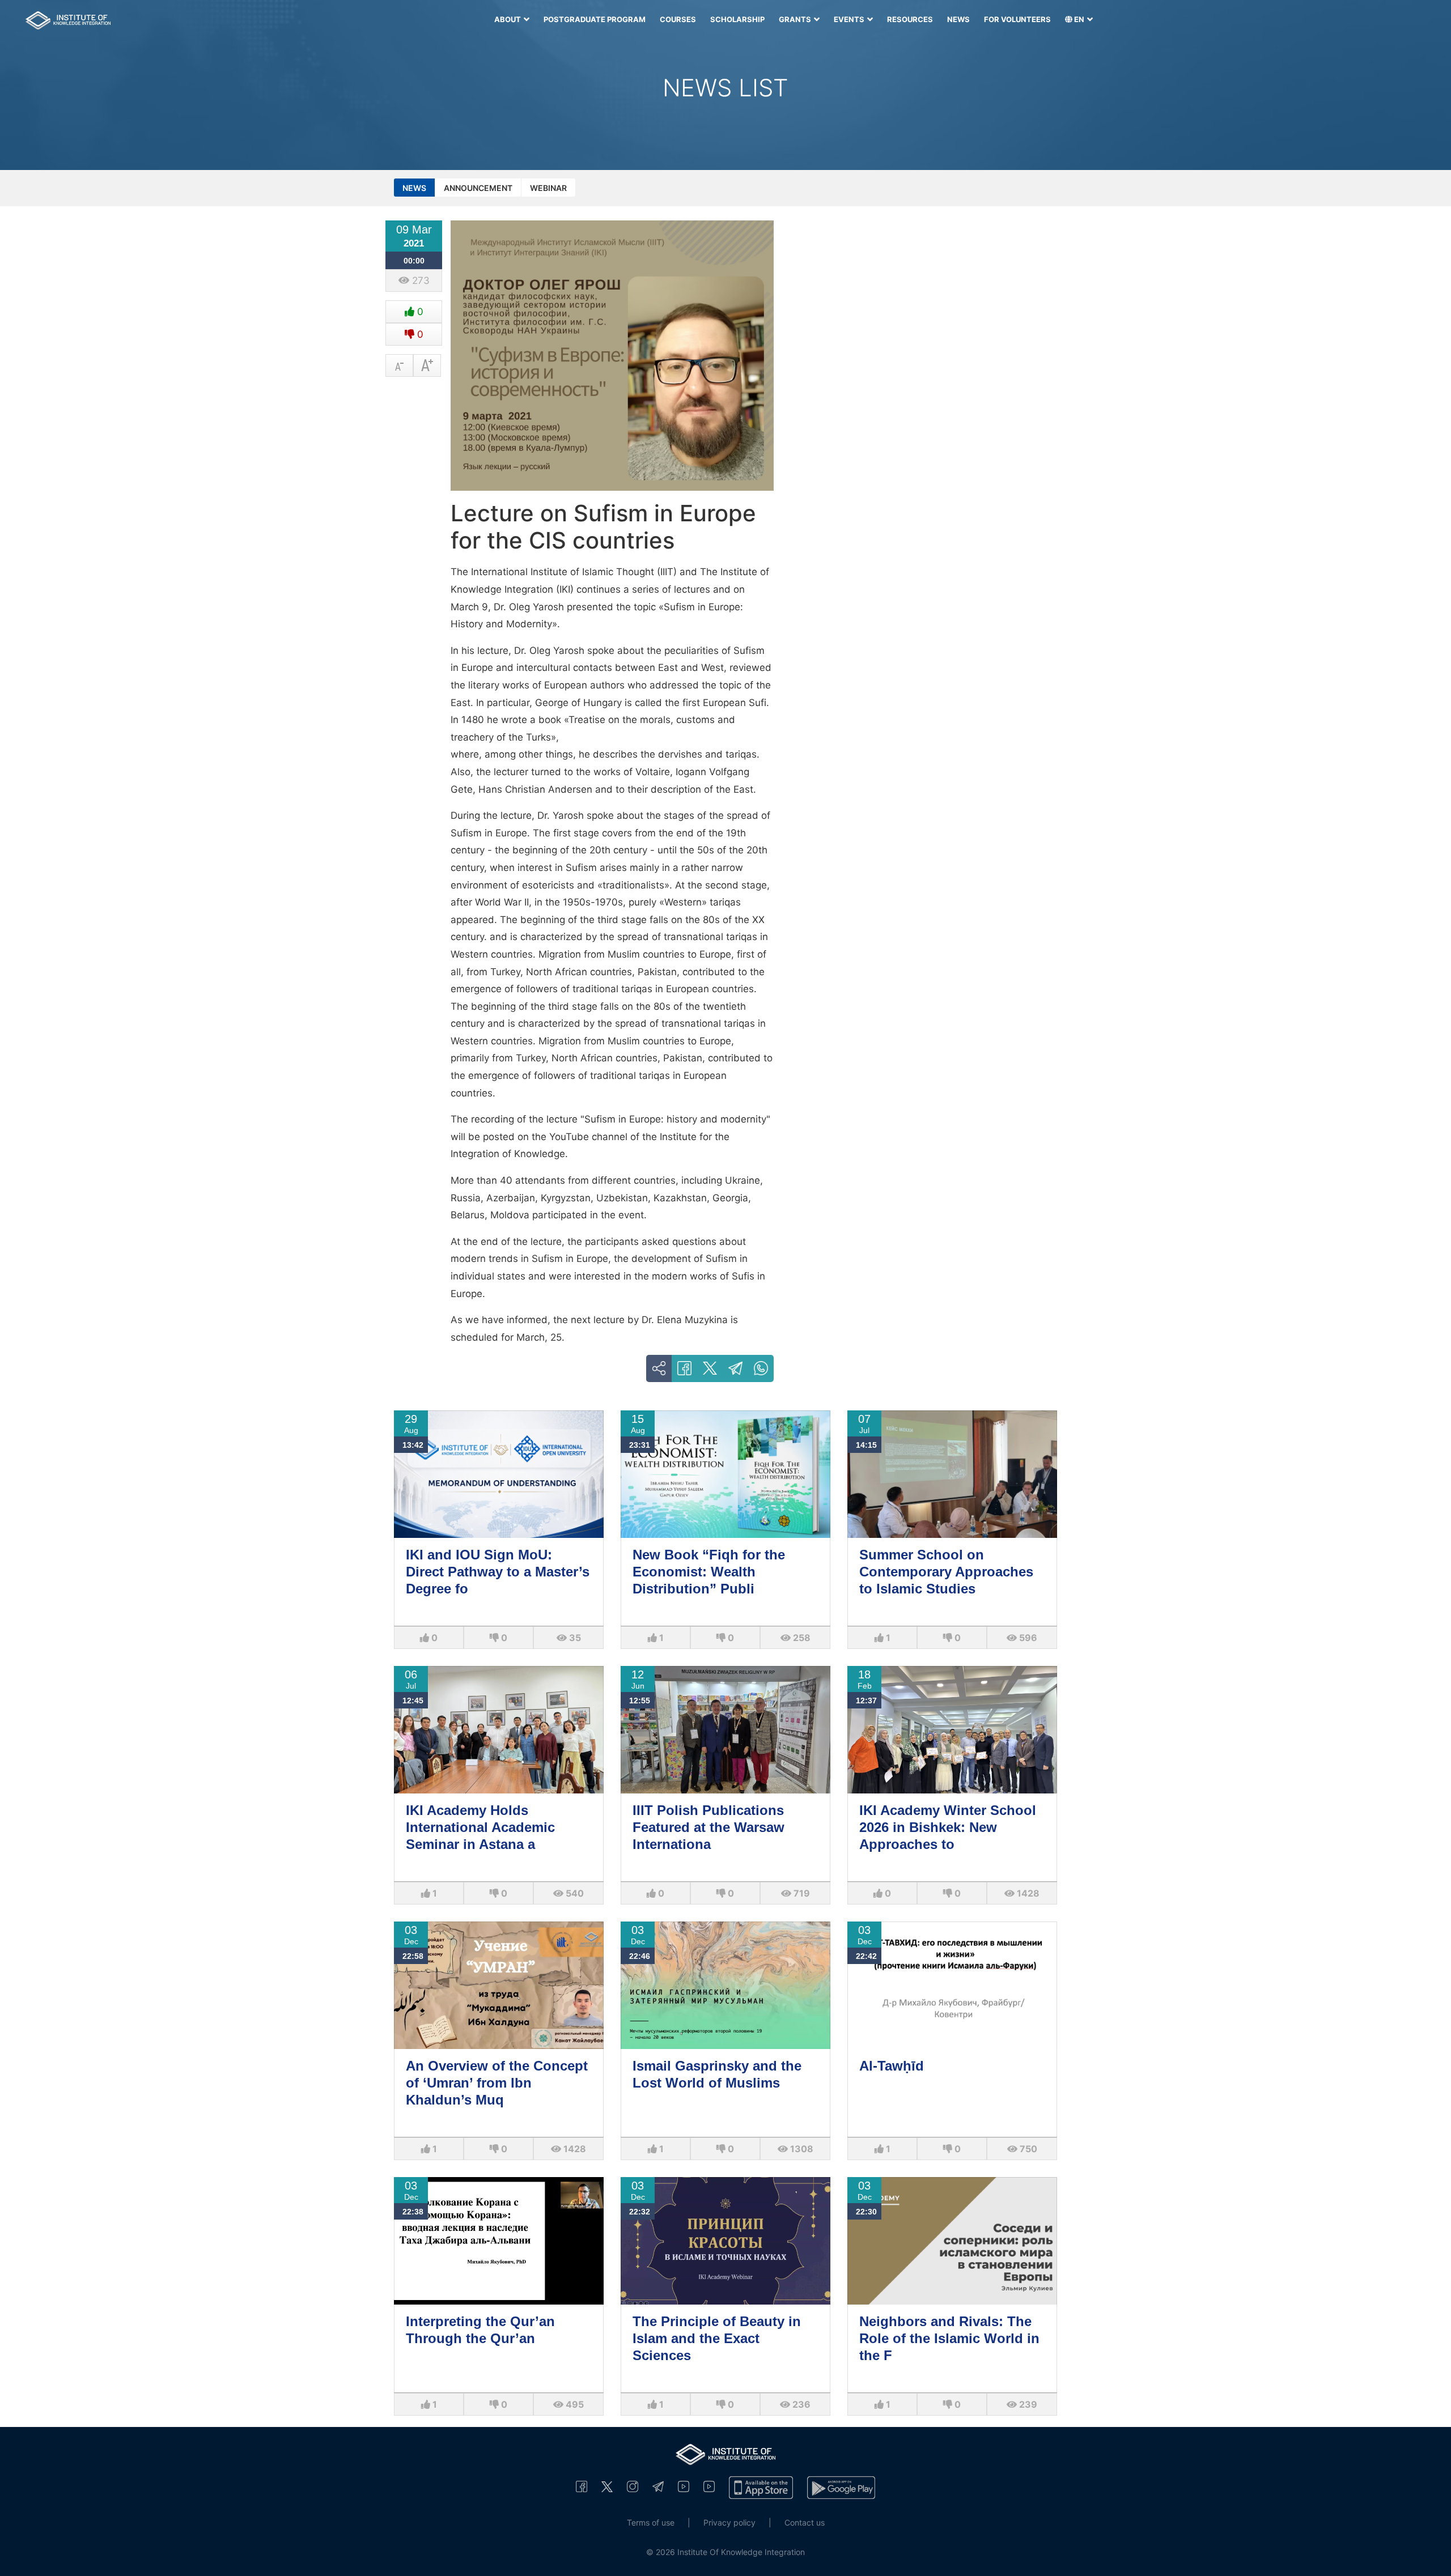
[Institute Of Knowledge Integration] (582, 2487)
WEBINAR (548, 188)
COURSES (678, 19)
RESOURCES (910, 19)
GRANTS (796, 19)
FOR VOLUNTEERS (1017, 19)
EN (1079, 19)
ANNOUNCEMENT (478, 188)
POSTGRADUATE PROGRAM (595, 19)
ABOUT (508, 19)
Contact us (805, 2522)
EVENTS (850, 19)
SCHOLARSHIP (737, 19)
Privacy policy (729, 2522)
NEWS (958, 19)
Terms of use (651, 2522)
